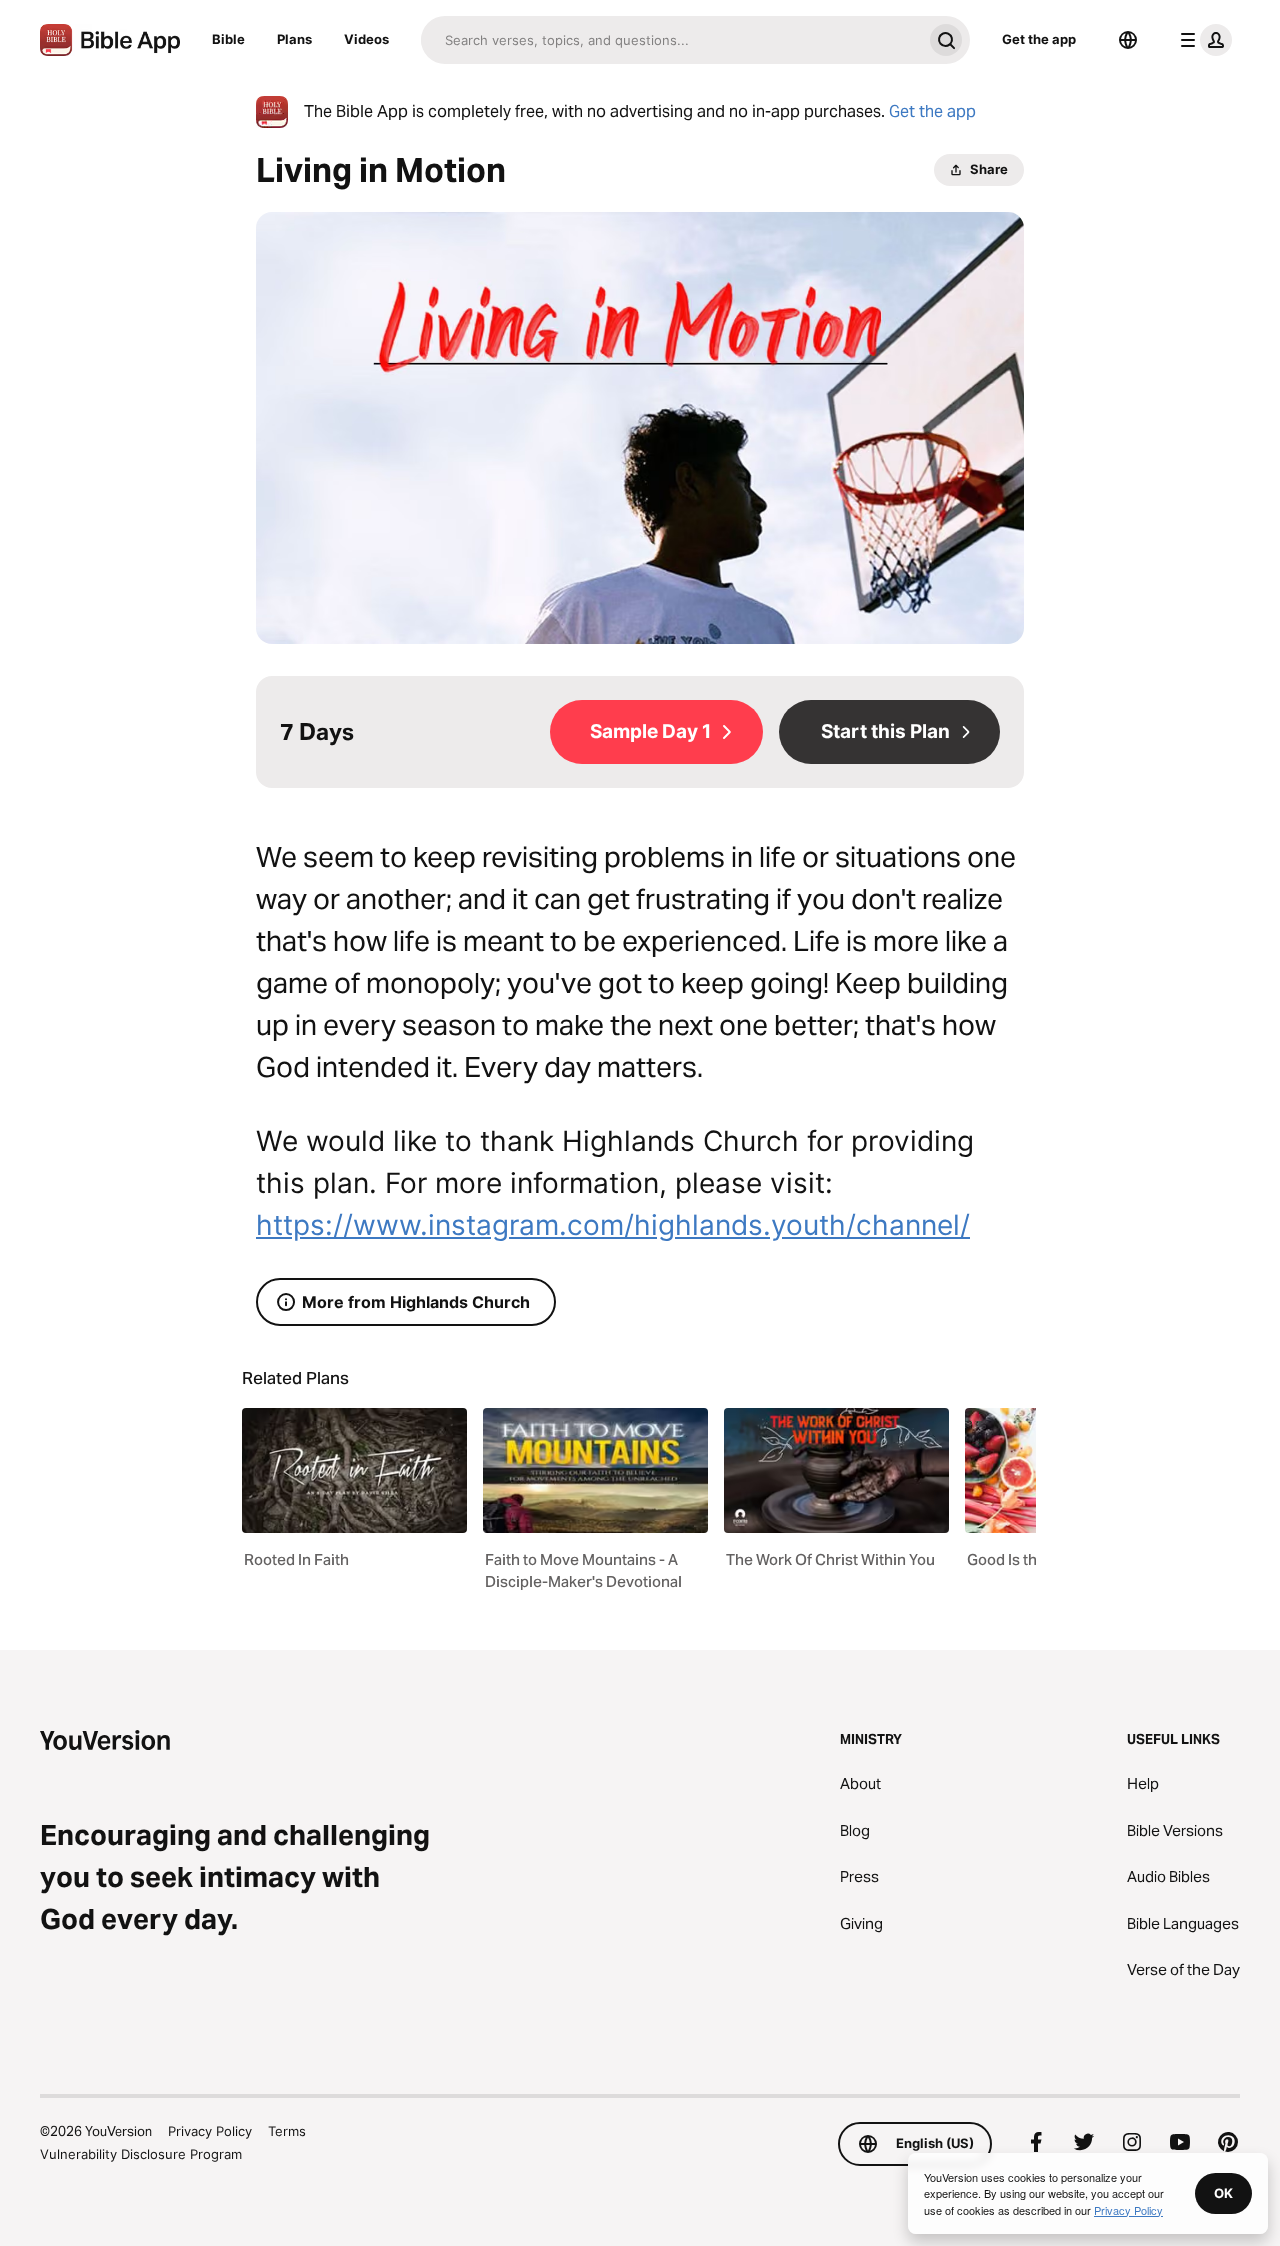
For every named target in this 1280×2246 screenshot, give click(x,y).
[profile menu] (1202, 40)
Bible (228, 39)
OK (1223, 2193)
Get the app (1039, 39)
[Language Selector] (1128, 40)
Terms (287, 2131)
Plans (294, 39)
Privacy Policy (210, 2131)
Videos (366, 39)
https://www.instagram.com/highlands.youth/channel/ (613, 1225)
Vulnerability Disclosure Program (141, 2154)
